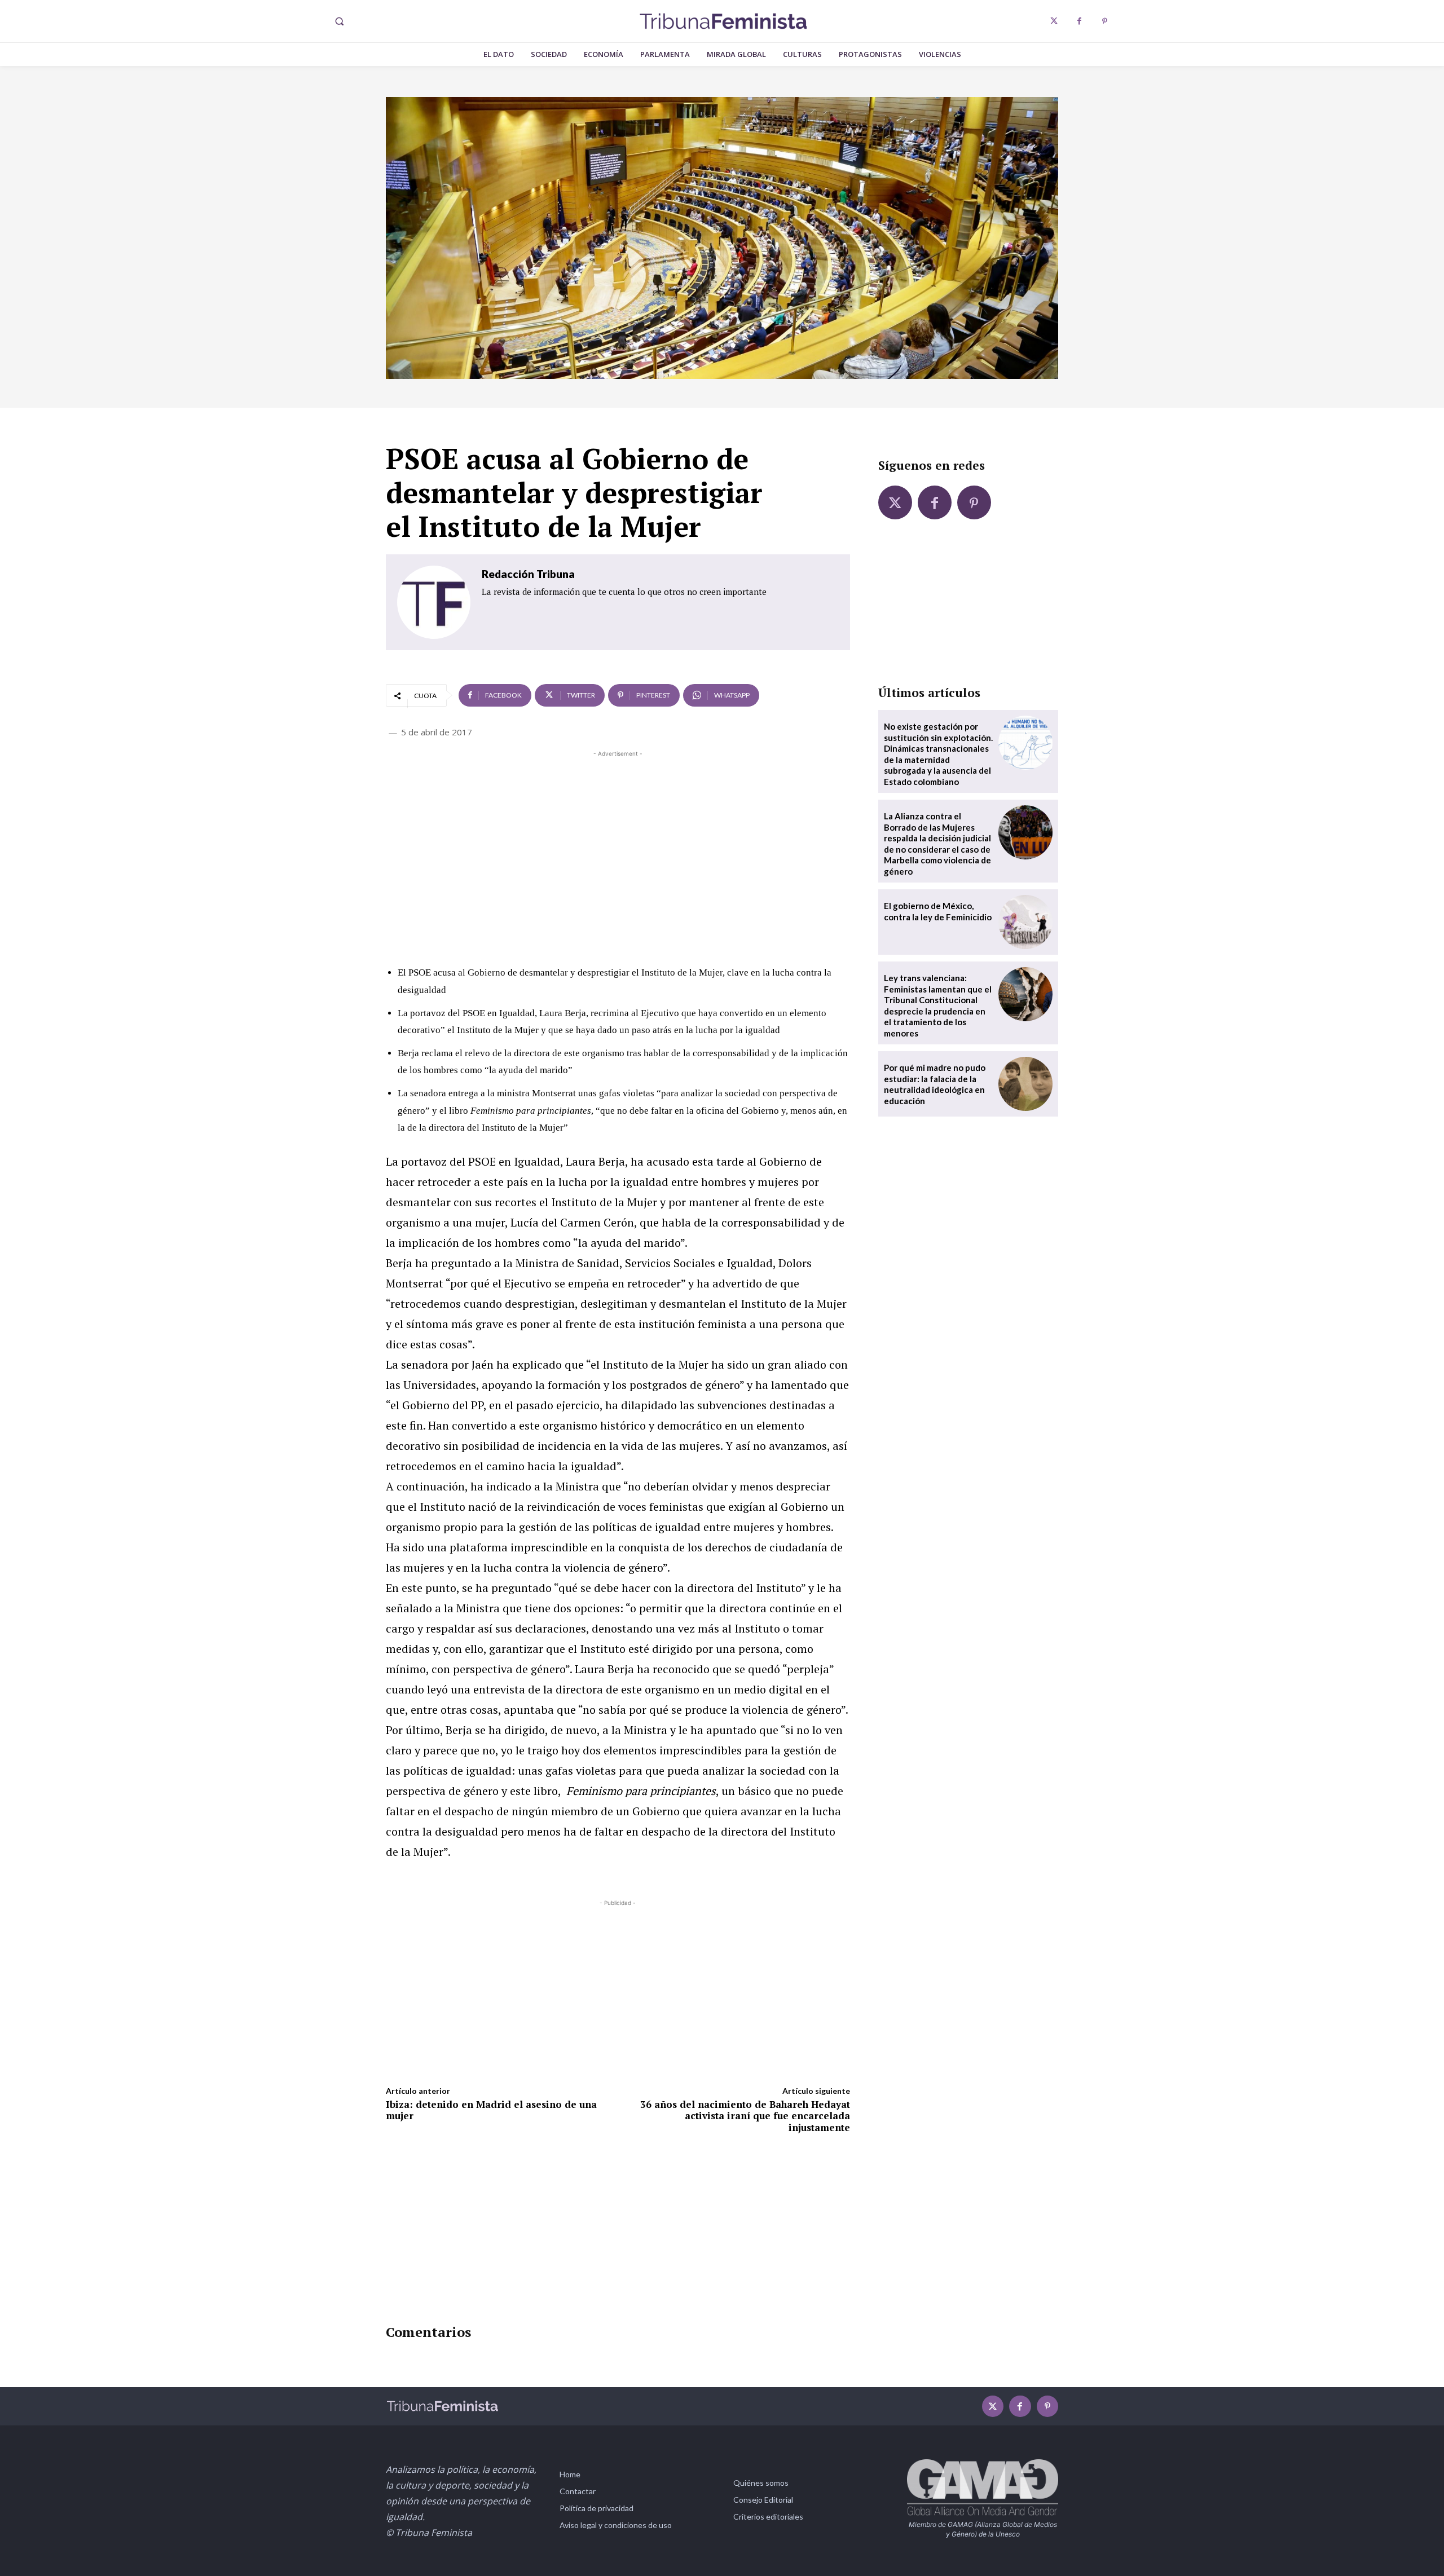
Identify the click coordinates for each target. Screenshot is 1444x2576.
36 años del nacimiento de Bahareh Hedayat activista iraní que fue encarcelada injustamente (745, 2116)
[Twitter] (1054, 21)
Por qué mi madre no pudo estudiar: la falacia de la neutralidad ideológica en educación (935, 1084)
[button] (339, 21)
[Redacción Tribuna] (434, 602)
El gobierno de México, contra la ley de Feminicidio (938, 911)
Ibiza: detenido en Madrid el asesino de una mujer (491, 2110)
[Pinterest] (1105, 21)
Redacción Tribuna (528, 574)
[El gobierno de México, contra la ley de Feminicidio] (1025, 922)
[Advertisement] (618, 839)
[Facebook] (1079, 21)
